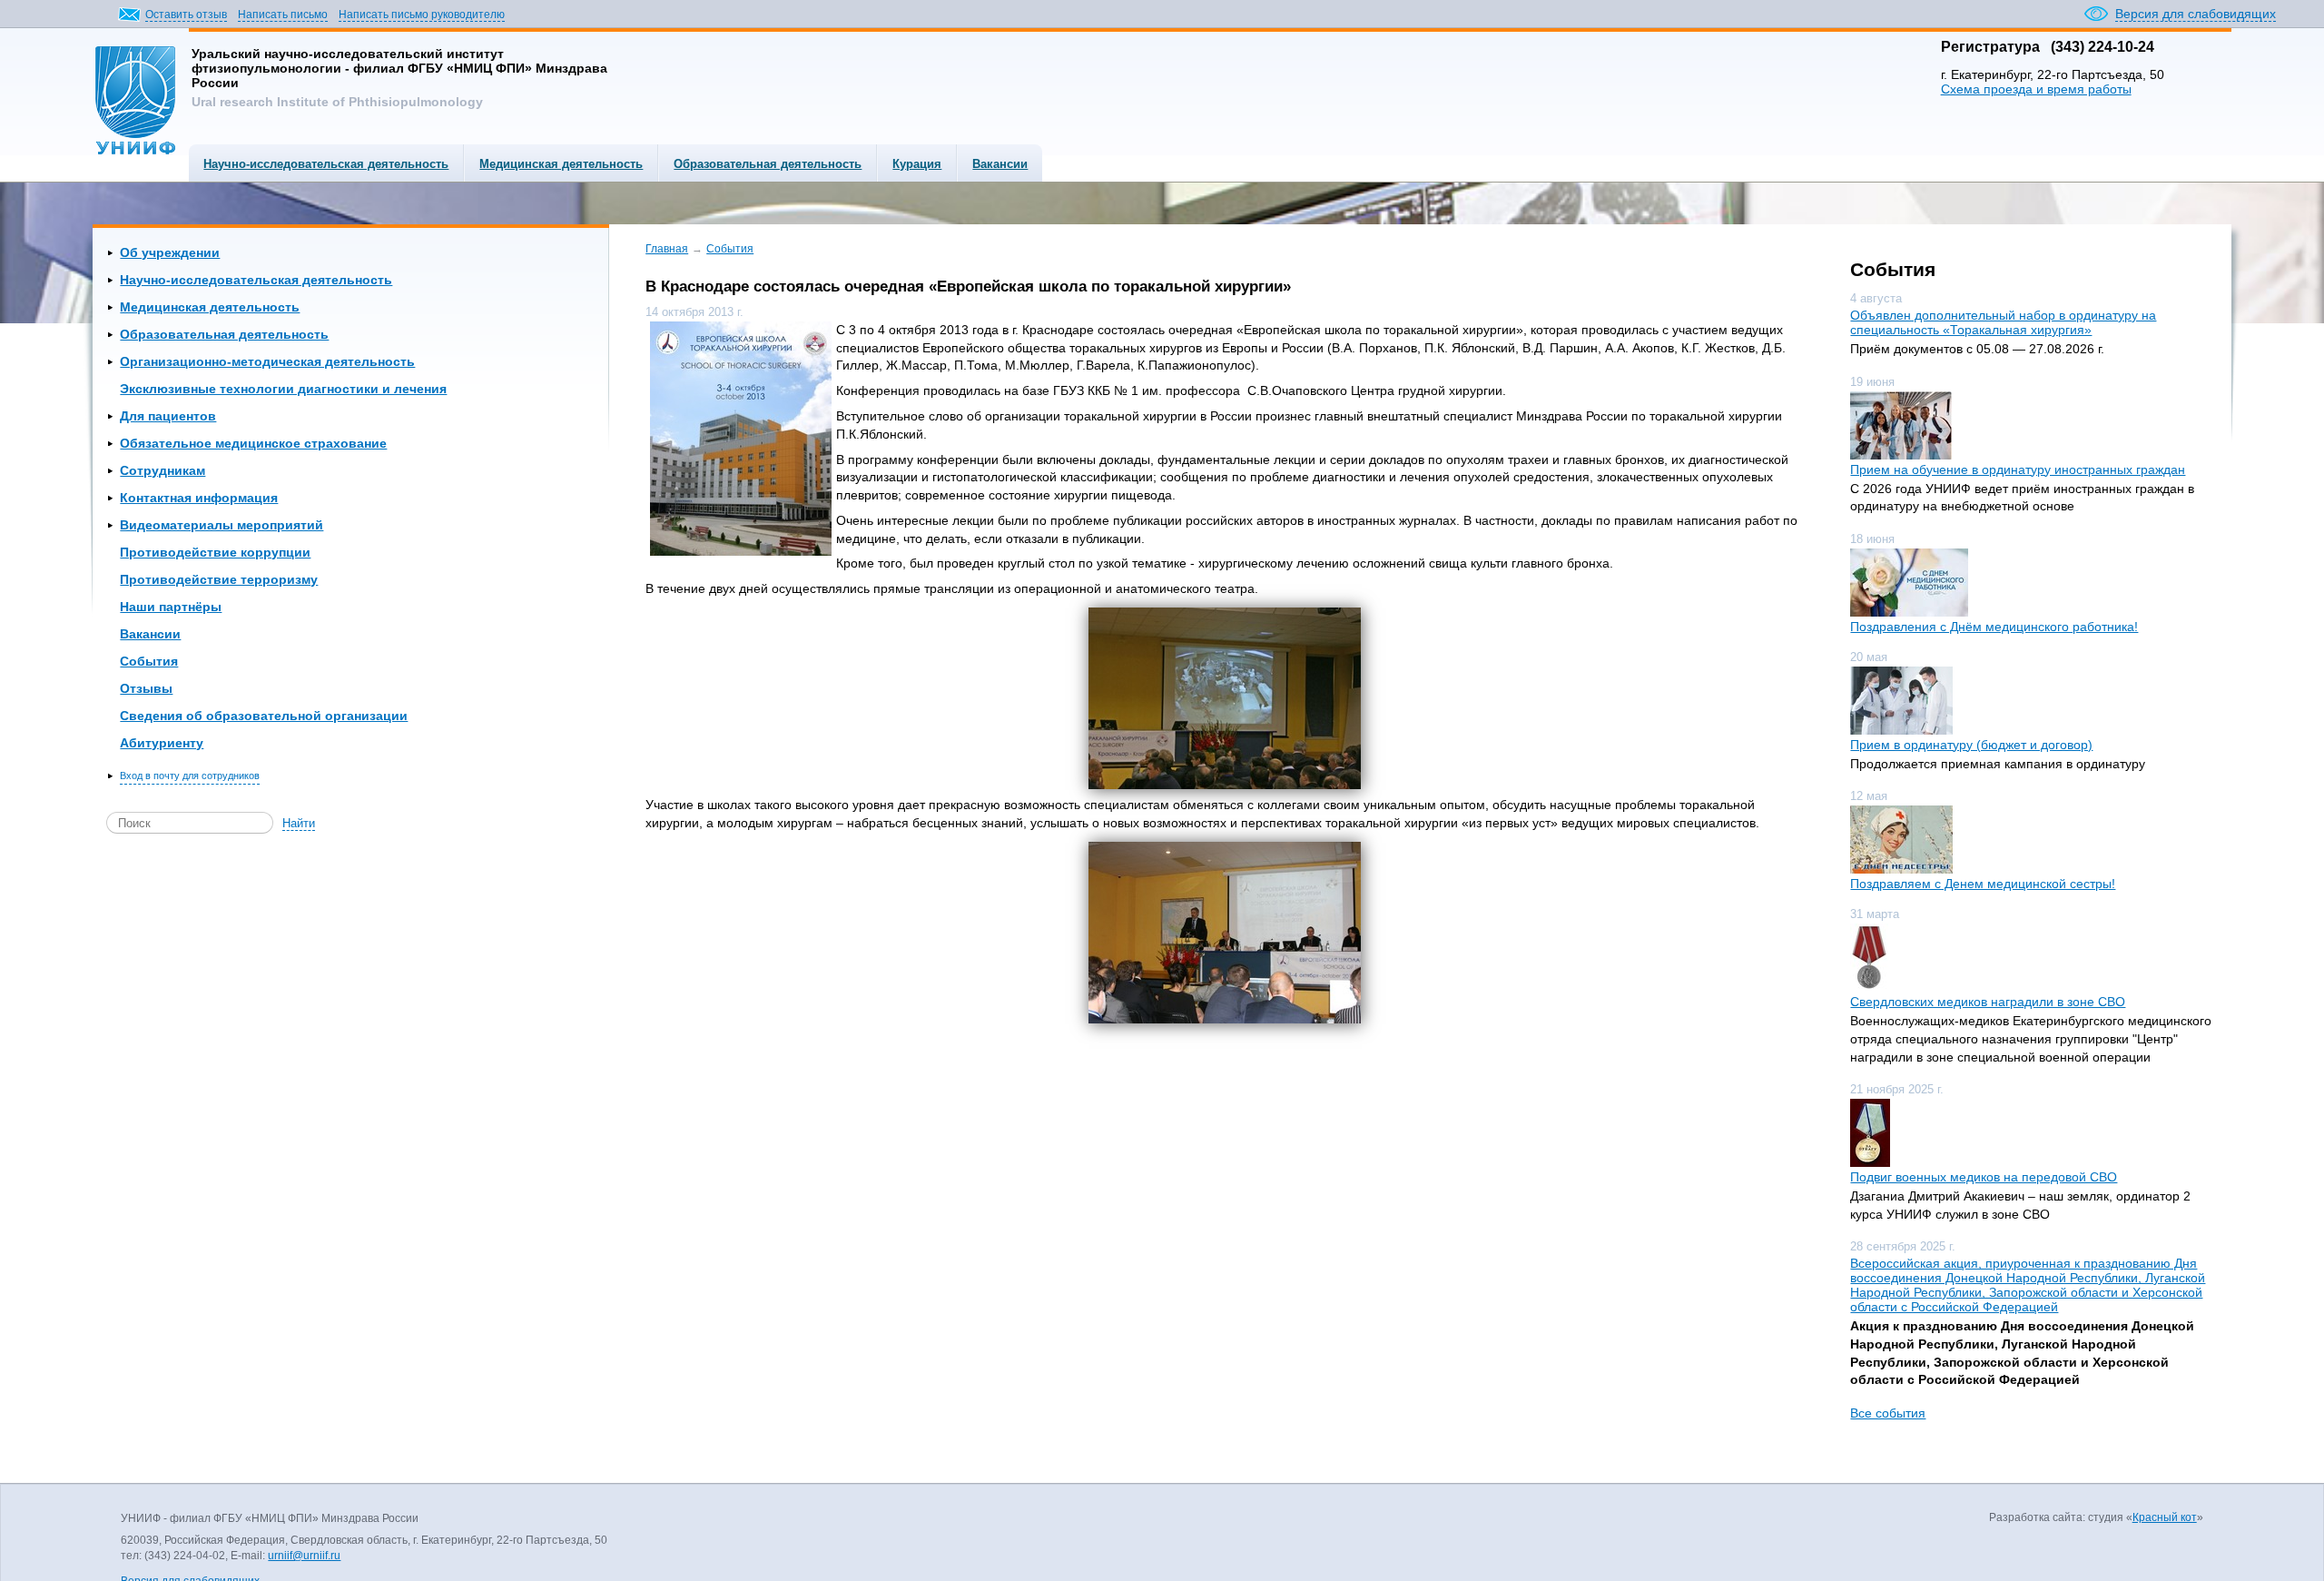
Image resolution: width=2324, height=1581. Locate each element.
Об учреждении (170, 252)
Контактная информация (199, 498)
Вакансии (1000, 164)
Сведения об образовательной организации (264, 716)
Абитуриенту (162, 743)
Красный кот (2165, 1517)
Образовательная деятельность (768, 164)
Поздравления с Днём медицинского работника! (1994, 627)
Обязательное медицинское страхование (253, 443)
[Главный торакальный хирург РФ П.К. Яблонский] (1224, 933)
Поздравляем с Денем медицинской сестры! (1983, 884)
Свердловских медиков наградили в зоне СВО (1988, 1002)
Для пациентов (168, 416)
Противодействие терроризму (219, 579)
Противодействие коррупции (215, 552)
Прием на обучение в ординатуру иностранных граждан (2018, 469)
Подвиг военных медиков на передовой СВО (1984, 1177)
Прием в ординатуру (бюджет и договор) (1971, 745)
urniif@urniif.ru (304, 1556)
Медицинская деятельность (561, 164)
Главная (667, 249)
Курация (917, 164)
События (149, 661)
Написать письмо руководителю (422, 15)
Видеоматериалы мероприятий (222, 525)
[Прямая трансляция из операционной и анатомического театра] (1224, 698)
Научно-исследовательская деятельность (326, 164)
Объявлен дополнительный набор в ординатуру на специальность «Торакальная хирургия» (2003, 322)
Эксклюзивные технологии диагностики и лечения (283, 389)
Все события (1888, 1413)
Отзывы (146, 688)
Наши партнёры (171, 607)
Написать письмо (283, 15)
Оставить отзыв (186, 15)
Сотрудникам (162, 470)
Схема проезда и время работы (2036, 89)
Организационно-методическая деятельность (267, 361)
